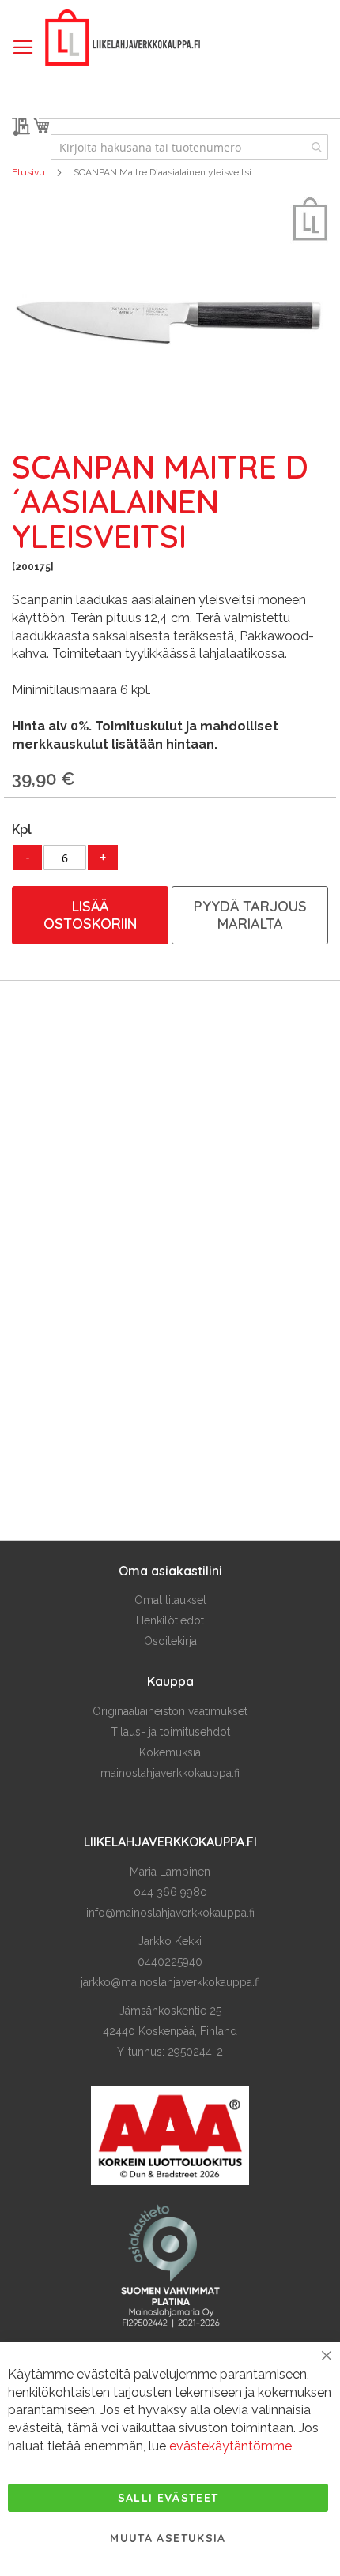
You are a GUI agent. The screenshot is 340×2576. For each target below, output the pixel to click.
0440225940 (170, 1962)
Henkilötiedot (170, 1620)
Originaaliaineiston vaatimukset (170, 1711)
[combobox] (189, 147)
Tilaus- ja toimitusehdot (170, 1732)
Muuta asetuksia (168, 2538)
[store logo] (123, 38)
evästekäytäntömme (230, 2446)
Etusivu (28, 172)
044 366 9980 (170, 1892)
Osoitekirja (170, 1641)
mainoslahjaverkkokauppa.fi (170, 1773)
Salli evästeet (168, 2498)
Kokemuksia (170, 1752)
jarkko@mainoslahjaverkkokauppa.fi (170, 1982)
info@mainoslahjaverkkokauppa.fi (170, 1913)
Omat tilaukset (170, 1600)
